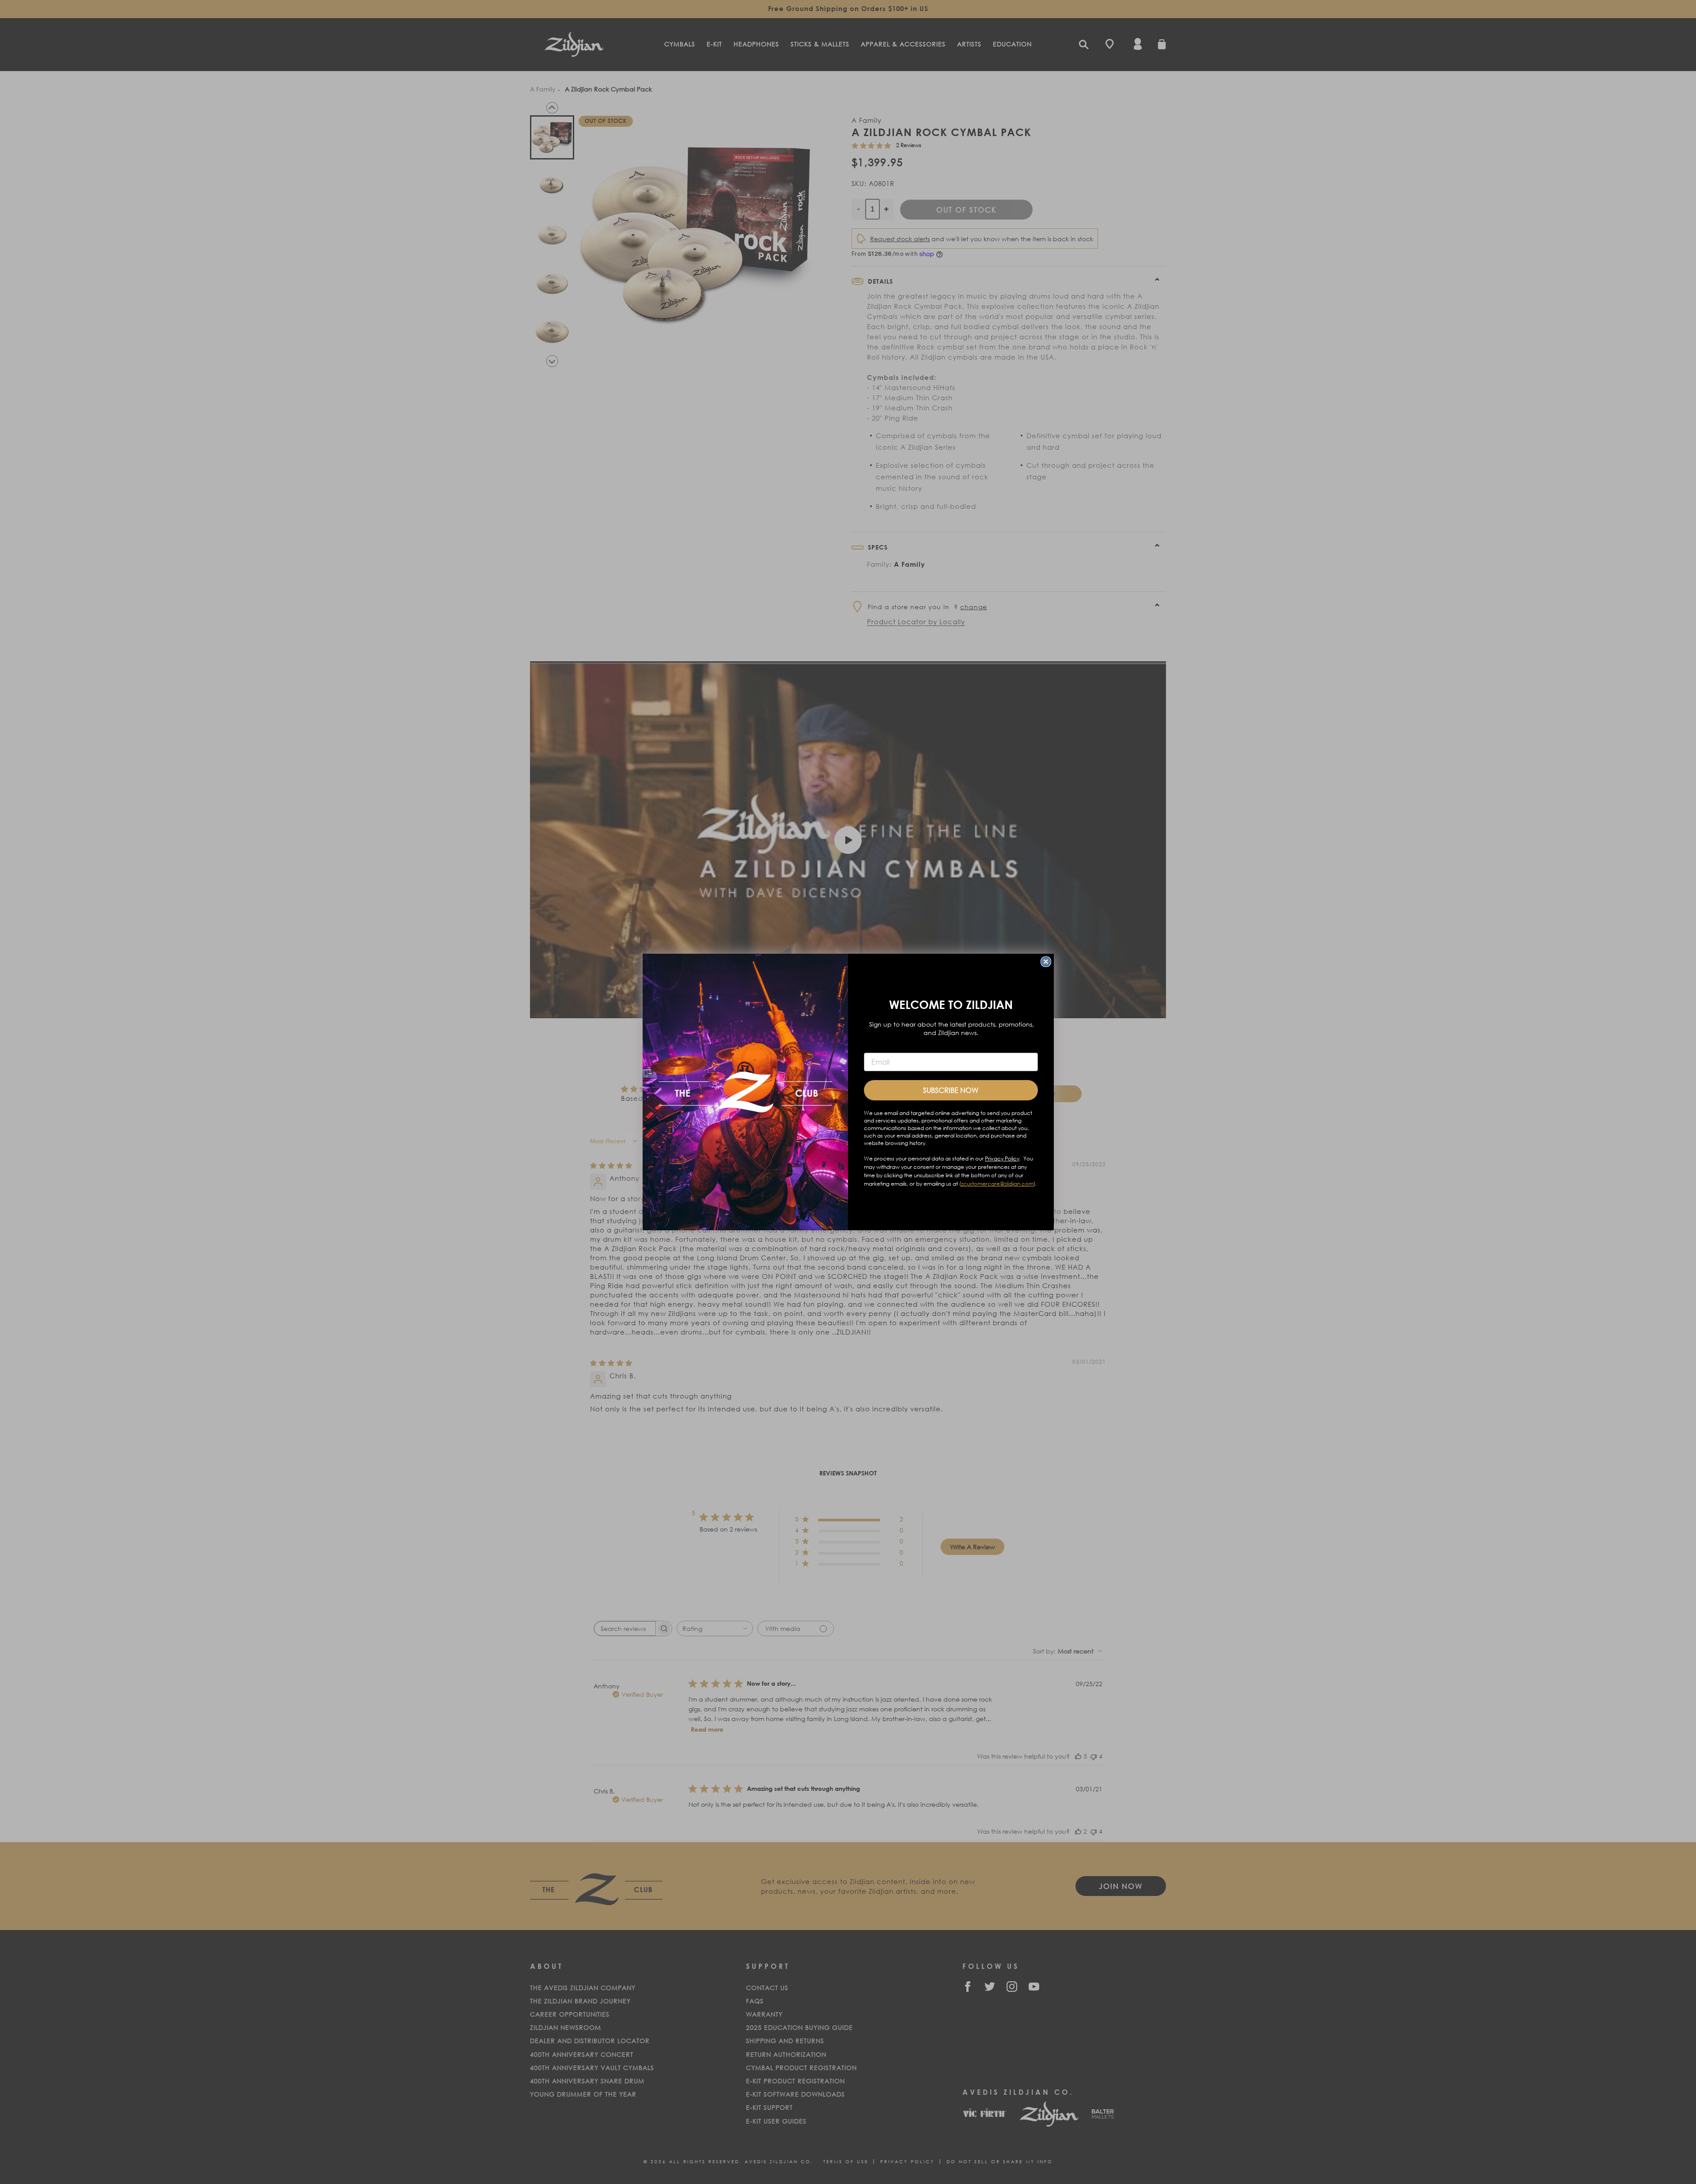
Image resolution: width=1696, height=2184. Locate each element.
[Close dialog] (1046, 962)
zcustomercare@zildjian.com (997, 1184)
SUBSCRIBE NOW (951, 1090)
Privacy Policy (1002, 1158)
